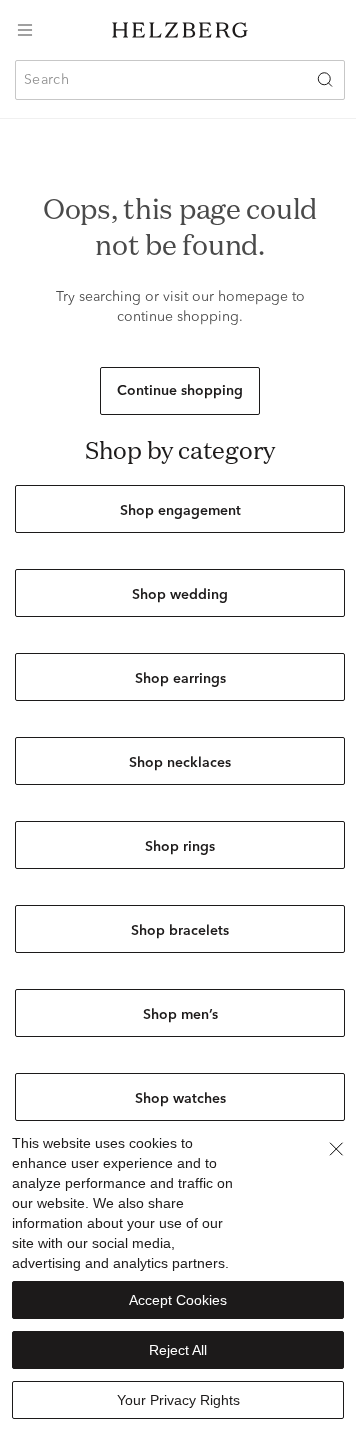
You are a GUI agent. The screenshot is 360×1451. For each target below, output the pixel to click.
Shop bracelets (180, 931)
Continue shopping (180, 391)
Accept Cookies (178, 1300)
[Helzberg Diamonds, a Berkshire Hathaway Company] (180, 30)
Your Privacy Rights (178, 1400)
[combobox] (180, 80)
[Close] (336, 1149)
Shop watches (180, 1099)
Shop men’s (180, 1015)
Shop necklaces (180, 763)
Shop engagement (180, 511)
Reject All (178, 1350)
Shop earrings (180, 679)
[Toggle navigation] (25, 30)
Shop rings (180, 847)
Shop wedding (180, 595)
